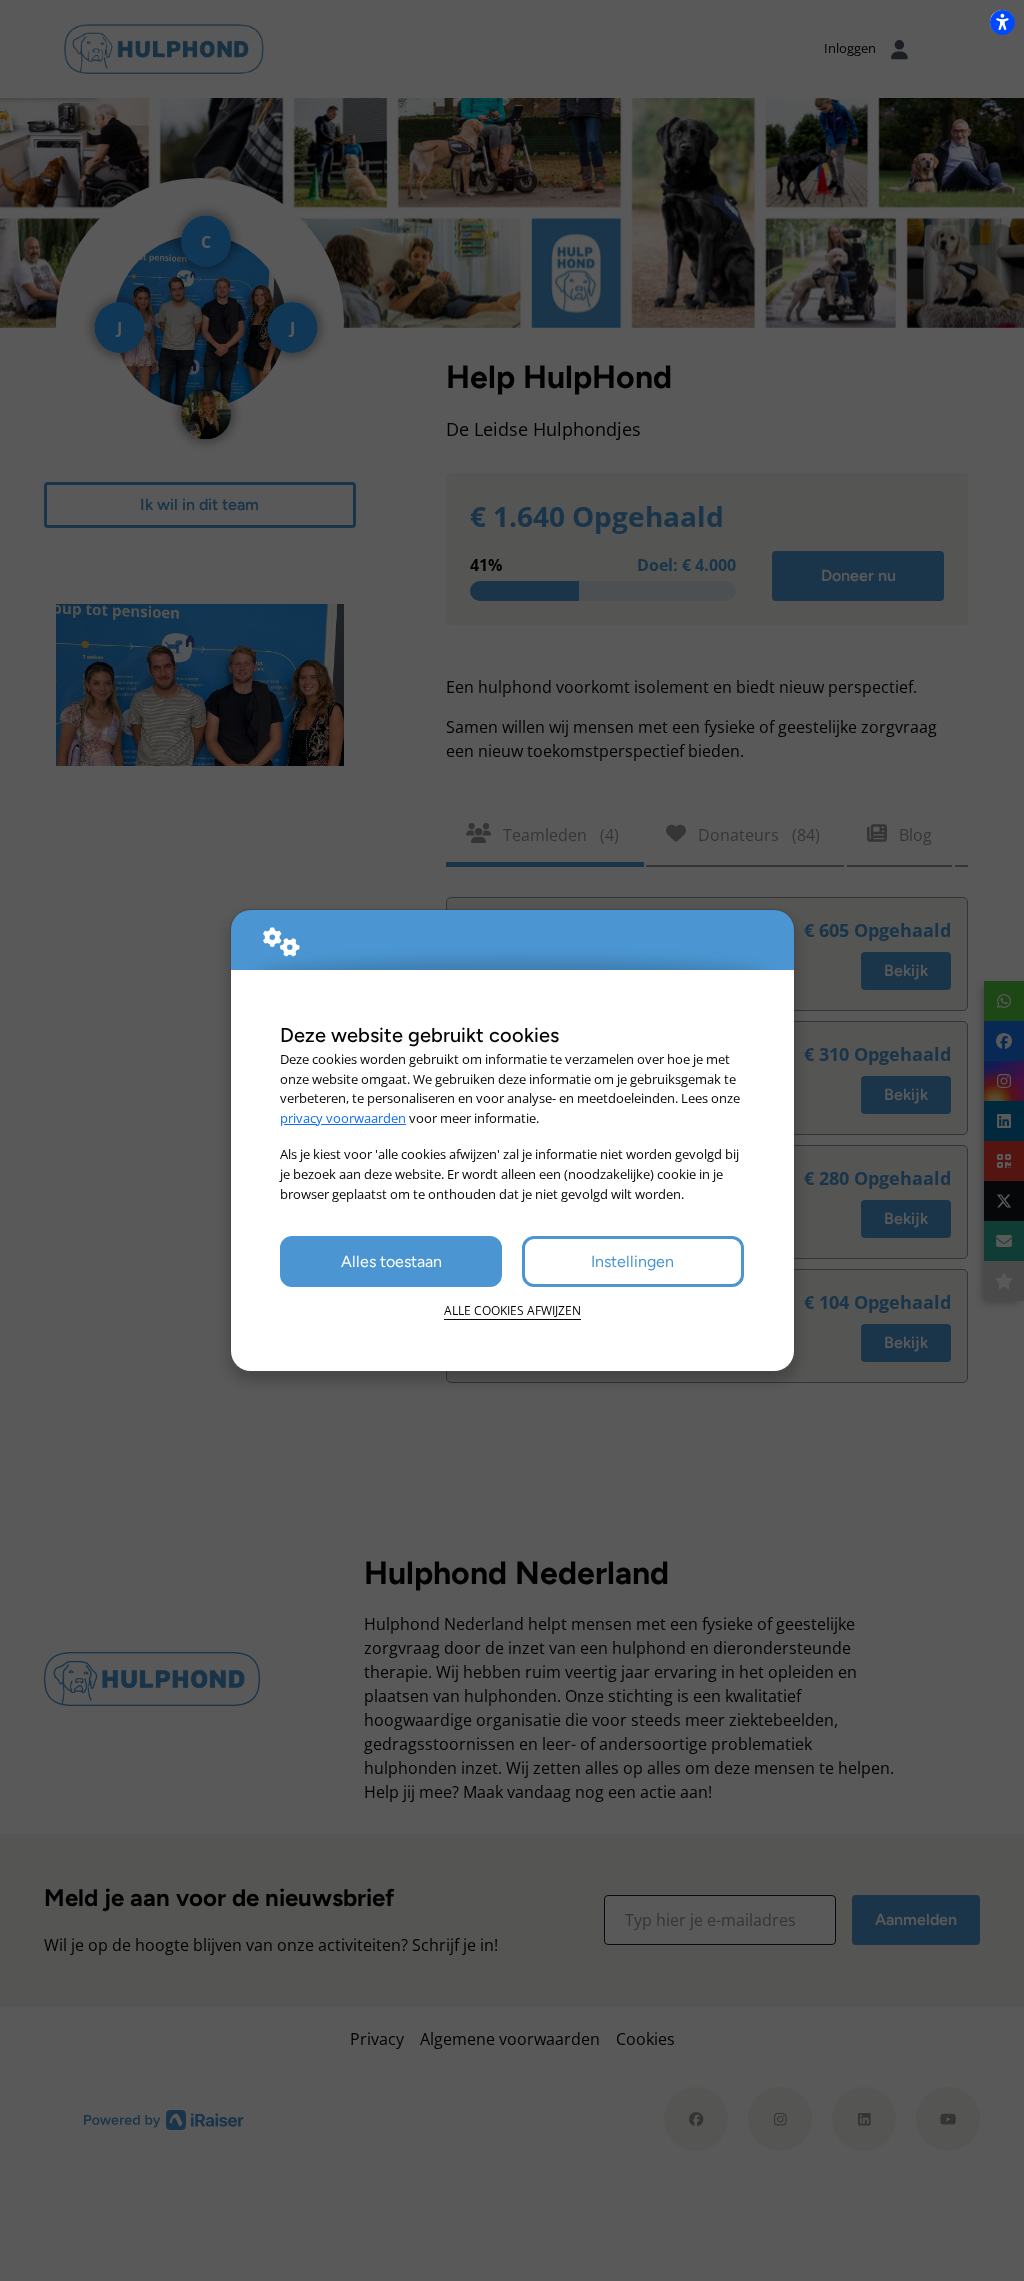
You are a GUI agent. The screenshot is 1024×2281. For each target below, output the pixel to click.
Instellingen (632, 1261)
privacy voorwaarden (343, 1118)
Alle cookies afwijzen (512, 1310)
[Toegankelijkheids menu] (1002, 22)
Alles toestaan (391, 1261)
